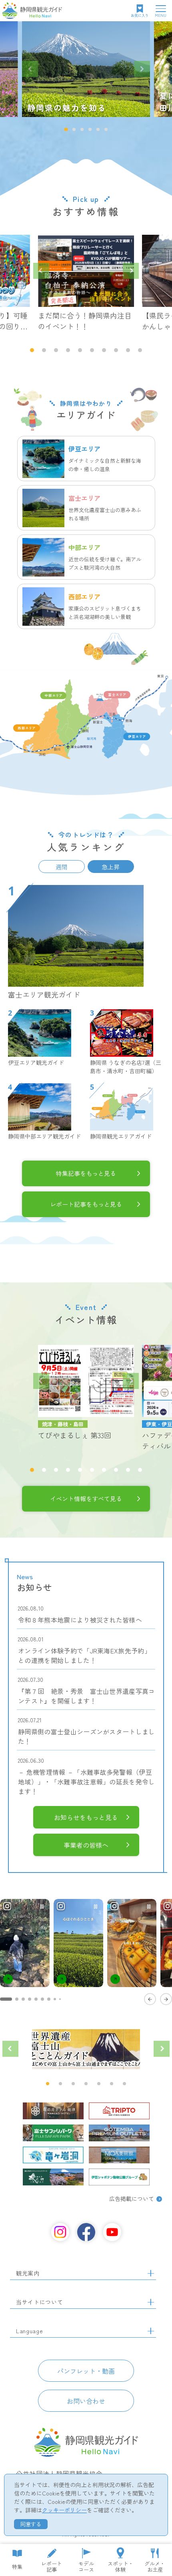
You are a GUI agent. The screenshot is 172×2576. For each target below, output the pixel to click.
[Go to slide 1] (6, 1999)
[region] (86, 1951)
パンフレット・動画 (86, 2371)
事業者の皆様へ (86, 1845)
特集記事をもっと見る (86, 1173)
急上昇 (111, 867)
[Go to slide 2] (17, 1999)
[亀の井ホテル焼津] (53, 2111)
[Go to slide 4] (30, 1999)
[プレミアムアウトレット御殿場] (119, 2133)
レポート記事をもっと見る (86, 1204)
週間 (62, 867)
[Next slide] (142, 69)
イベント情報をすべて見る (86, 1498)
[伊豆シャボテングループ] (119, 2177)
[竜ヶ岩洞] (53, 2155)
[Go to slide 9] (60, 1999)
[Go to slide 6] (42, 1999)
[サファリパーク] (53, 2133)
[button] (66, 129)
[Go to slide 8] (55, 1999)
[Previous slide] (30, 69)
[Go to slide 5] (36, 1999)
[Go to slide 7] (49, 1999)
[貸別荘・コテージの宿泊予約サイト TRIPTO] (119, 2111)
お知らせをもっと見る (86, 1817)
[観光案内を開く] (151, 2274)
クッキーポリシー (64, 2510)
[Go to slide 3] (23, 1999)
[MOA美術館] (119, 2155)
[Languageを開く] (151, 2331)
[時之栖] (53, 2177)
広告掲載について (132, 2199)
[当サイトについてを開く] (151, 2302)
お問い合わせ (86, 2401)
